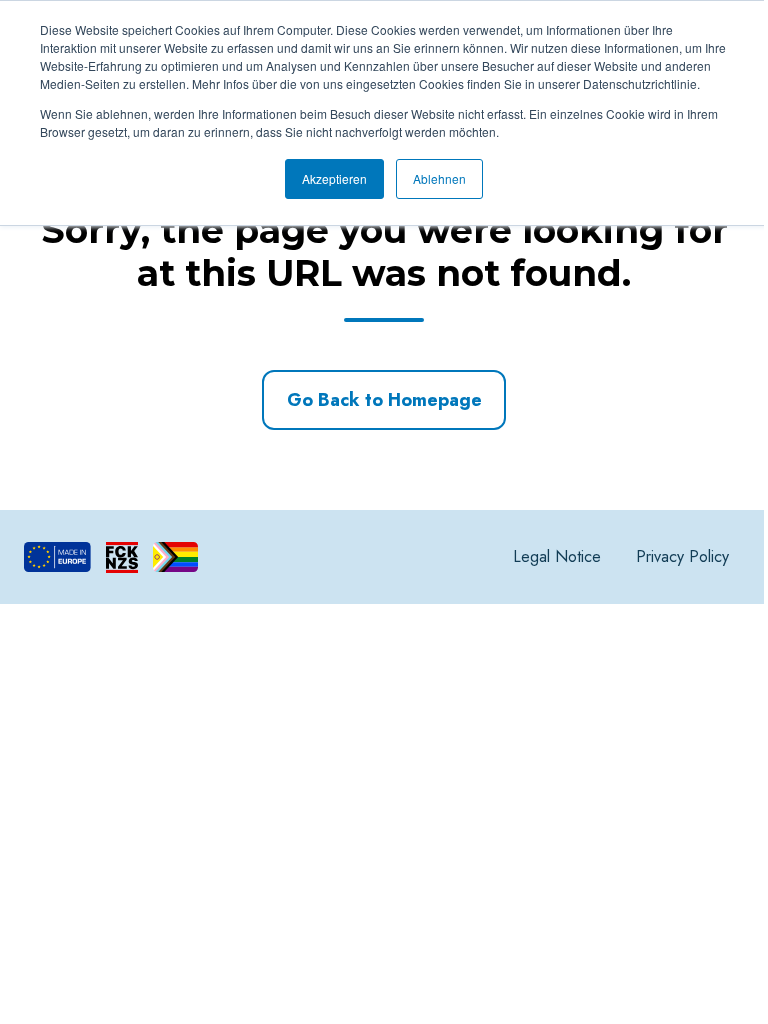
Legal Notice (557, 556)
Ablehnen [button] (439, 178)
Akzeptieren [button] (334, 178)
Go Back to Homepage (384, 400)
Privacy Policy (682, 556)
